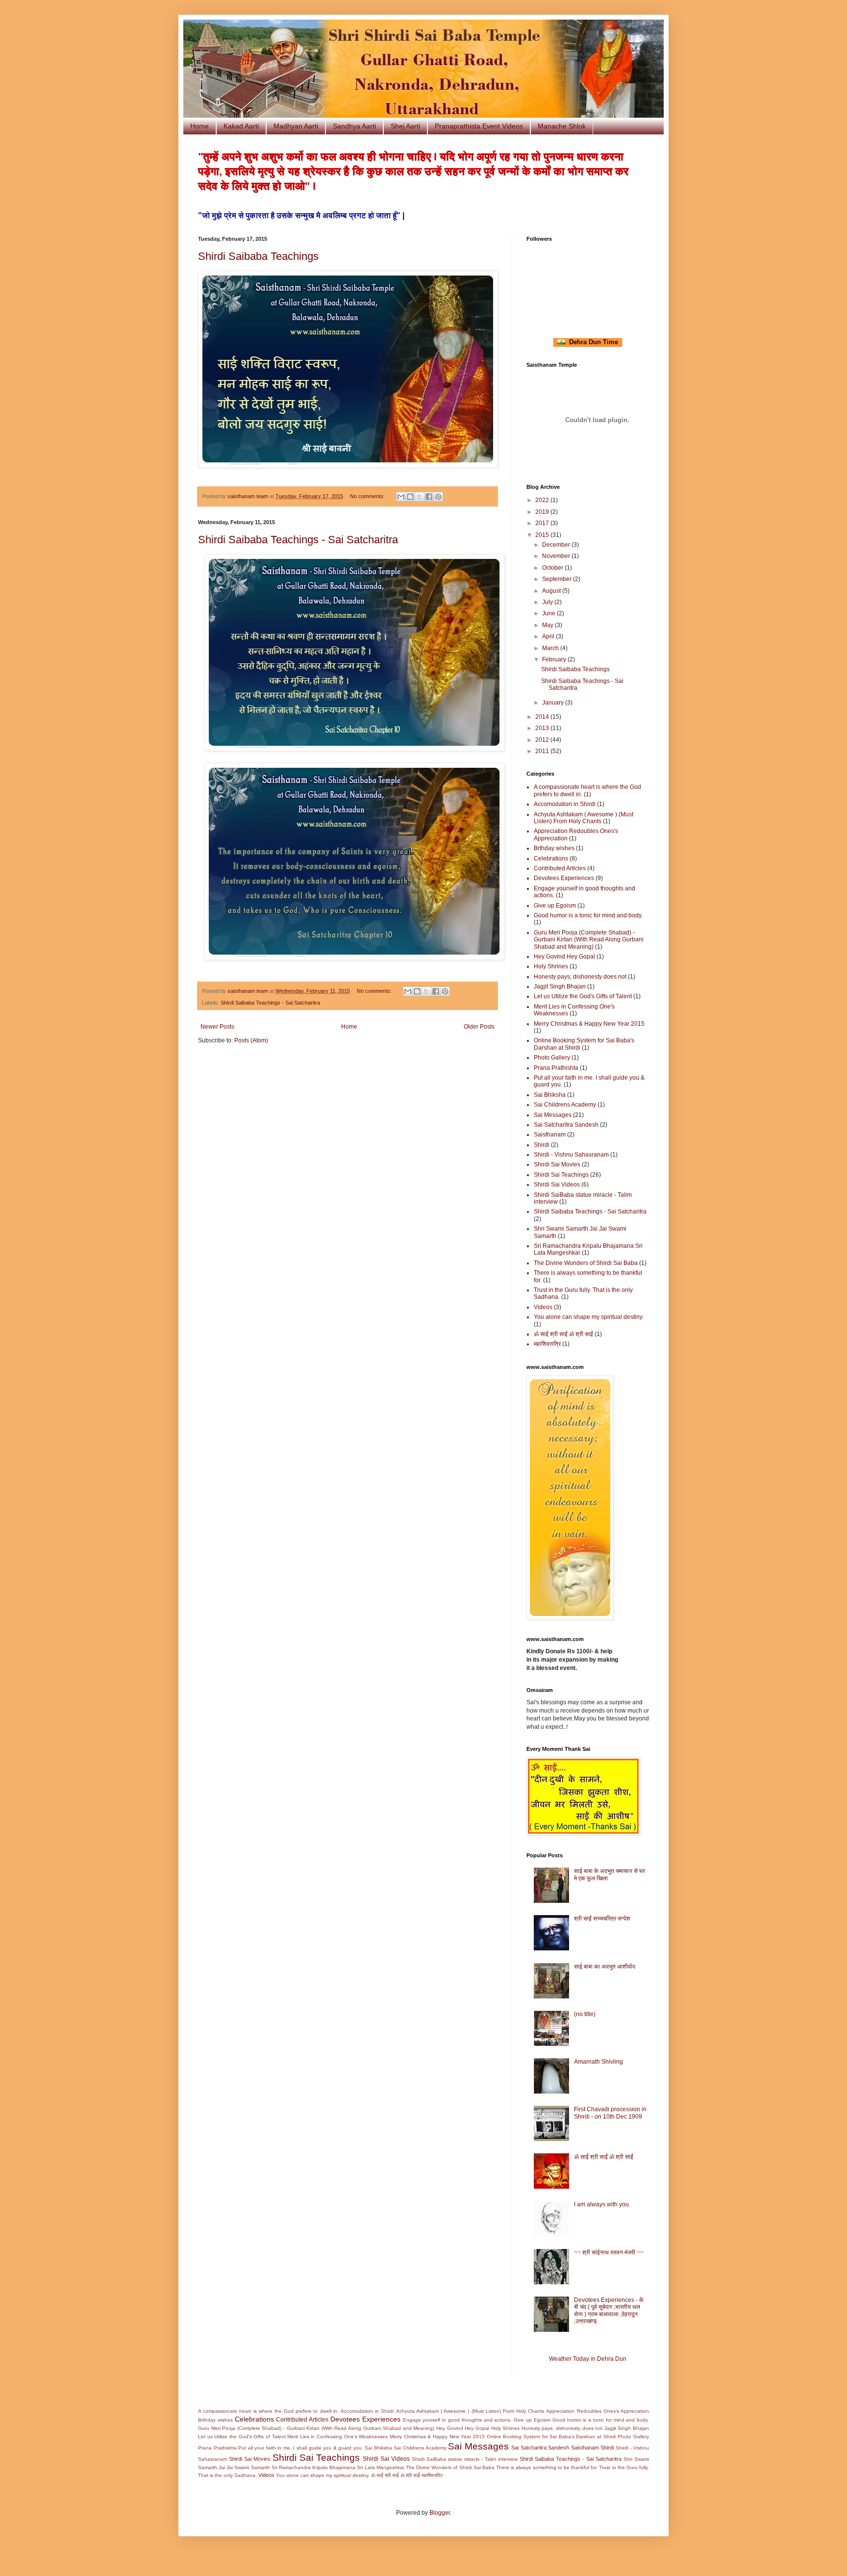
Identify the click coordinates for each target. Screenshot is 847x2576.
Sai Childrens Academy (565, 1105)
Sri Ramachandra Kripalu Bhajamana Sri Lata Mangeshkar (338, 2467)
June (549, 613)
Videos (543, 1307)
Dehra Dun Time (592, 342)
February (555, 659)
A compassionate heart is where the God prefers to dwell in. (268, 2411)
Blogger (440, 2513)
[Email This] (401, 497)
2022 (543, 500)
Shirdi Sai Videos (557, 1185)
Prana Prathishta (556, 1068)
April (549, 636)
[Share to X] (420, 497)
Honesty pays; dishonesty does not (580, 977)
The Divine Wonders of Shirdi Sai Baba (586, 1263)
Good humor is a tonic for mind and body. (588, 915)
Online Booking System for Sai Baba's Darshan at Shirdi (551, 2437)
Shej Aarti (405, 126)
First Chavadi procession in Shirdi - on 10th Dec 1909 (610, 2113)
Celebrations (551, 859)
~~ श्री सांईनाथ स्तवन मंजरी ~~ (609, 2252)
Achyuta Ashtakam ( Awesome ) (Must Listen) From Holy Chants (584, 818)
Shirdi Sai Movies (557, 1164)
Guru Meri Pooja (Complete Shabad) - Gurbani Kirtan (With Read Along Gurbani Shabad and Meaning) (589, 940)
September (558, 579)
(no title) (585, 2014)
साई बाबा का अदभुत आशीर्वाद (605, 1967)
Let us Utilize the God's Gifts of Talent (583, 996)
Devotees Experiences (564, 878)
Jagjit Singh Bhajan (560, 986)
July (548, 602)
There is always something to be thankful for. (547, 2467)
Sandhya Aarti (354, 126)
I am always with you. (602, 2204)
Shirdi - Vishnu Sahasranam (571, 1155)
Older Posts (479, 1027)
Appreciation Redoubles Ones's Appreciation (598, 2411)
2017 (543, 523)
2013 (543, 728)
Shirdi (542, 1145)
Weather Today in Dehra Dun (588, 2359)
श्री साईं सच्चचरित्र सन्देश (602, 1919)
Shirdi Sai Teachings (561, 1175)
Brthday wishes (554, 848)
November (557, 556)
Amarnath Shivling (598, 2062)
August (552, 591)
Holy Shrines (551, 966)
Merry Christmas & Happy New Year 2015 (589, 1024)
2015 (543, 535)
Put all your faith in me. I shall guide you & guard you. (301, 2448)
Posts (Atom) (251, 1040)
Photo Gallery (552, 1058)
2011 (543, 751)
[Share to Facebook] (429, 497)
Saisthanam (550, 1135)
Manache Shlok (562, 126)
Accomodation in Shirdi (565, 804)
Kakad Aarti (241, 126)
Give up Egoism (555, 906)
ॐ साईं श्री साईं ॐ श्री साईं (563, 1334)
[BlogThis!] (410, 497)
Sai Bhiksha (550, 1095)
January (554, 703)
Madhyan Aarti (296, 126)
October (553, 568)
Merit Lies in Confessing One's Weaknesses (337, 2437)
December (557, 545)
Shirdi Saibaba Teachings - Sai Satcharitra (298, 540)
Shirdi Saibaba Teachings (258, 256)
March (551, 648)
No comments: (368, 496)
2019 (543, 512)
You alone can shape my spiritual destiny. (589, 1317)
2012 (543, 740)
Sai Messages (553, 1115)
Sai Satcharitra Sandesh (566, 1125)
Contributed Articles (560, 868)
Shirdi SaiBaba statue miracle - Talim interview (465, 2459)
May (548, 625)
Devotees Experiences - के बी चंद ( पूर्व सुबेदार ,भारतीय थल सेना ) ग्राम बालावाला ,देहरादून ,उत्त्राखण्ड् (609, 2311)
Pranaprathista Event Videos (479, 126)
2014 (543, 717)
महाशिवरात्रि (547, 1344)
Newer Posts (217, 1027)
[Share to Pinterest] (438, 497)
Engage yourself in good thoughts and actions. (458, 2420)
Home (199, 126)
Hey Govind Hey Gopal (564, 957)
